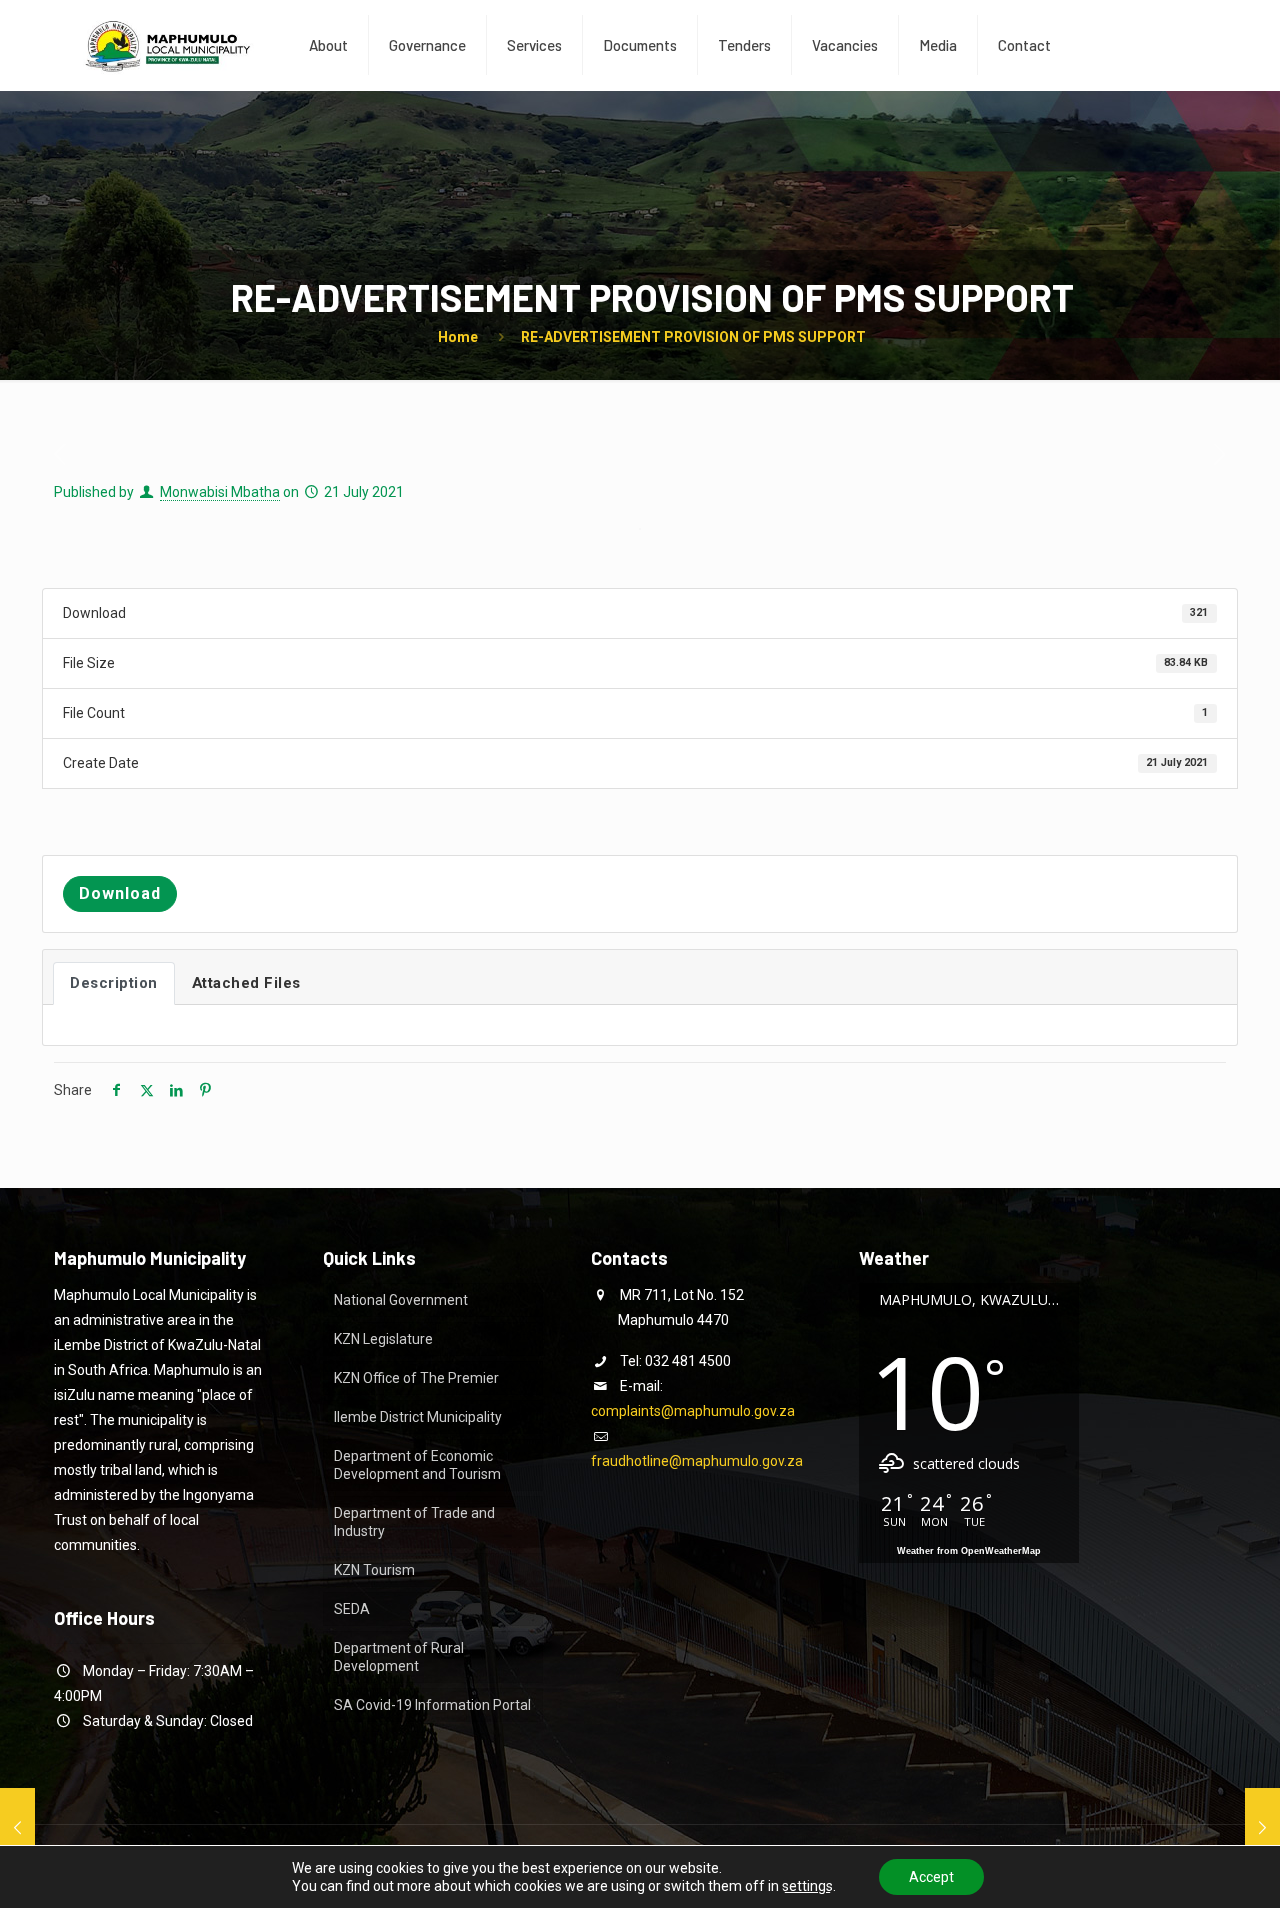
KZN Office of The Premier (416, 1378)
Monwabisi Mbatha (220, 492)
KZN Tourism (374, 1570)
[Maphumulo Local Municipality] (166, 45)
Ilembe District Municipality (418, 1417)
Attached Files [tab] (246, 983)
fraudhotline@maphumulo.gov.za (697, 1461)
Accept (931, 1877)
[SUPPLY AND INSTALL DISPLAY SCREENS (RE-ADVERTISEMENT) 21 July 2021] (1262, 1828)
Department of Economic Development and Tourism (417, 1465)
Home (458, 337)
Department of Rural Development (399, 1657)
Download (120, 893)
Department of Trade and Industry (414, 1522)
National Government (401, 1300)
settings (807, 1886)
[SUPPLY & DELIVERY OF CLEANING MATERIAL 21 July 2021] (17, 1828)
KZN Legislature (383, 1339)
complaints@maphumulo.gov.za (693, 1411)
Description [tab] (114, 983)
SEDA (352, 1609)
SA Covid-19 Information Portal (432, 1705)
